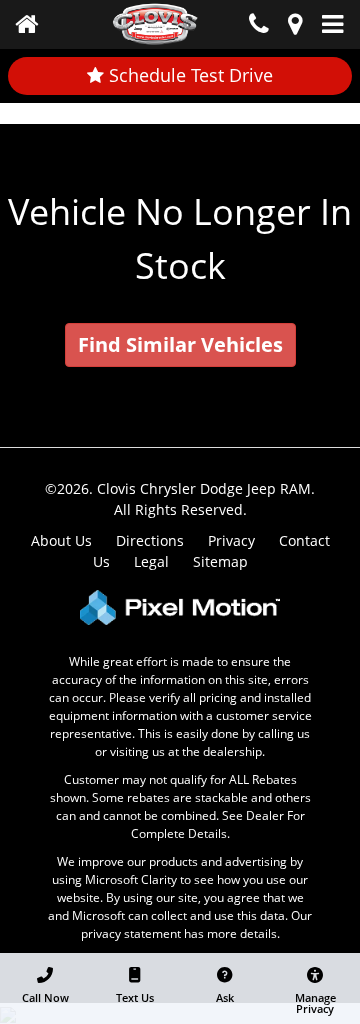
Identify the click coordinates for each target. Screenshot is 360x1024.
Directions (150, 540)
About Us (61, 540)
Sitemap (220, 561)
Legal (151, 561)
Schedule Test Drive (188, 75)
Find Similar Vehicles (180, 344)
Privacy (231, 540)
